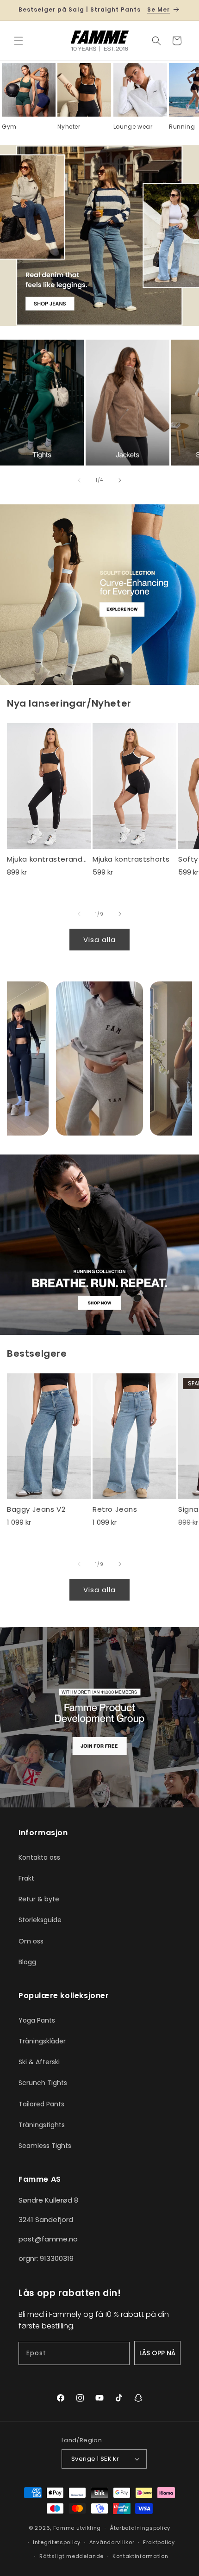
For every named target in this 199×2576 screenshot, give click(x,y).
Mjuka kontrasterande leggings (49, 859)
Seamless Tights (45, 2146)
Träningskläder (42, 2041)
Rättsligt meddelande (72, 2556)
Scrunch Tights (43, 2083)
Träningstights (42, 2125)
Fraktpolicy (159, 2542)
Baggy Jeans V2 (36, 1509)
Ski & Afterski (39, 2062)
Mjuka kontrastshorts (131, 859)
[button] (19, 41)
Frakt (26, 1878)
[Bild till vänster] (79, 480)
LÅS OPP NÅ (157, 2353)
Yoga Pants (37, 2020)
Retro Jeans (115, 1509)
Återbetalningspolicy (140, 2528)
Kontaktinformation (140, 2556)
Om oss (31, 1941)
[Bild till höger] (120, 480)
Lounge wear (133, 127)
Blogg (27, 1962)
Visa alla (99, 940)
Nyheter (69, 127)
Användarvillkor (112, 2542)
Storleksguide (40, 1920)
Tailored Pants (41, 2104)
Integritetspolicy (57, 2542)
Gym (9, 127)
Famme (64, 2528)
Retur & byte (39, 1899)
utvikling (89, 2528)
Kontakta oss (39, 1857)
